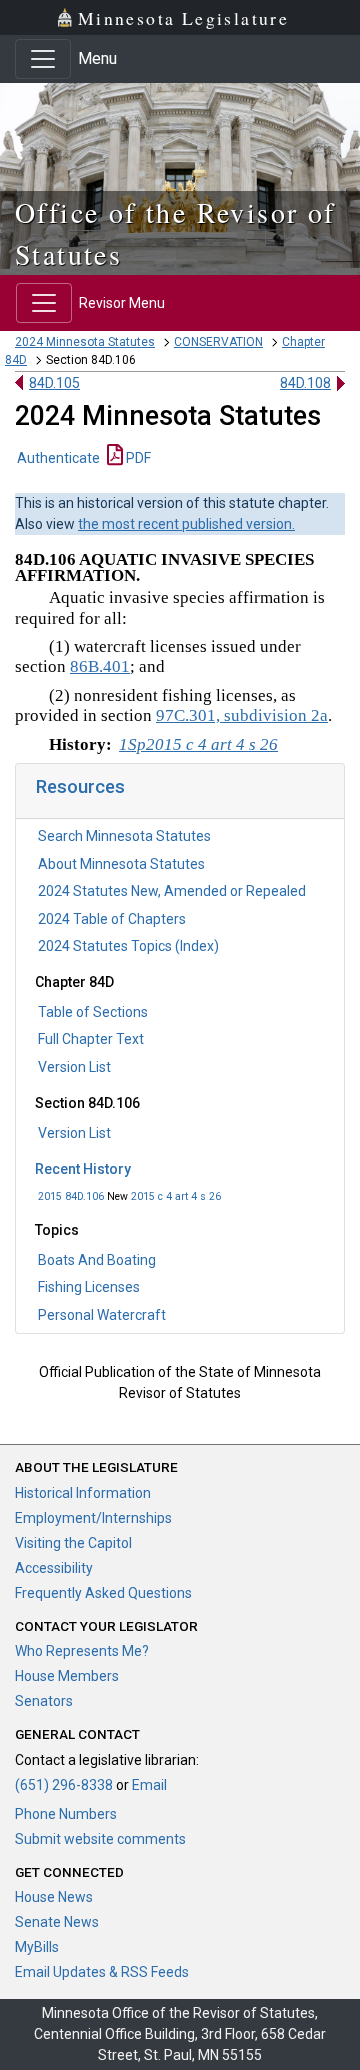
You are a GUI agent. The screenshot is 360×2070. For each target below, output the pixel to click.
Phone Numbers (66, 1814)
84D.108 (305, 383)
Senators (44, 1701)
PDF (137, 458)
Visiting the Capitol (73, 1543)
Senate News (57, 1922)
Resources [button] (80, 786)
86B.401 (100, 666)
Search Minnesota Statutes (124, 836)
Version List (74, 1067)
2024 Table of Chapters (112, 919)
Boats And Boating (97, 1260)
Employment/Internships (93, 1518)
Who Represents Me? (82, 1651)
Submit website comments (100, 1839)
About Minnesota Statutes (121, 864)
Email (149, 1785)
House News (54, 1897)
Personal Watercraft (102, 1315)
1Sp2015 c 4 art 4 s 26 (198, 744)
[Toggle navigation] (43, 59)
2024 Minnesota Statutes (85, 342)
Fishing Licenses (89, 1287)
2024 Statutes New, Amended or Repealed (172, 891)
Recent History (83, 1169)
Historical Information (83, 1493)
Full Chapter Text (91, 1039)
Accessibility (54, 1568)
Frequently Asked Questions (103, 1593)
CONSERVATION (218, 342)
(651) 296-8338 (64, 1785)
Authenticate (58, 458)
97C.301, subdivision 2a (242, 715)
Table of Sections (93, 1012)
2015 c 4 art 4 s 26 (176, 1196)
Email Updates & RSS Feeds (102, 1972)
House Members (67, 1676)
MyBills (37, 1947)
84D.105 (54, 383)
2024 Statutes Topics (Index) (128, 946)
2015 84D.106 (71, 1196)
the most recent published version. (186, 524)
